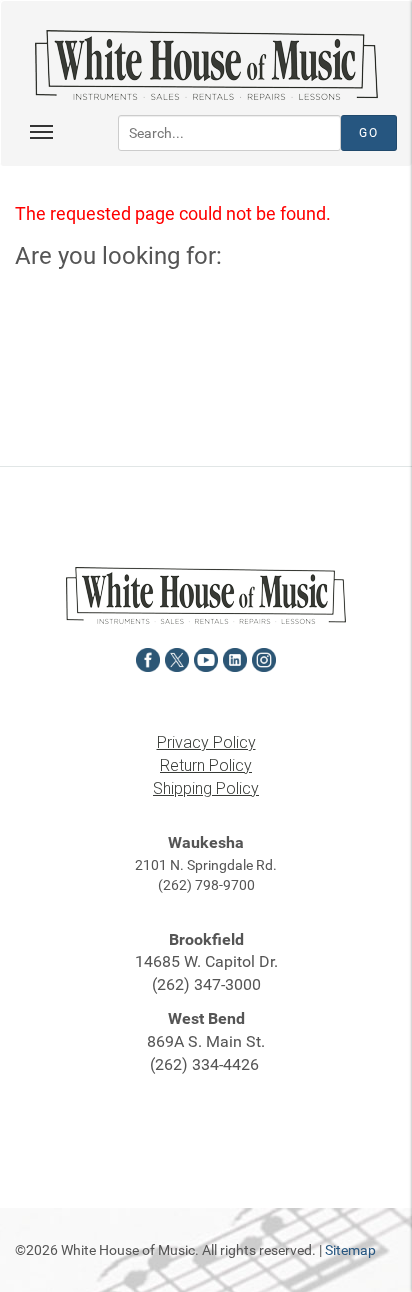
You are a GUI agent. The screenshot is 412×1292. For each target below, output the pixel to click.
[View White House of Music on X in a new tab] (177, 657)
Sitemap (350, 1250)
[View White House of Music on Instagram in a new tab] (264, 657)
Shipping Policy (206, 788)
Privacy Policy (206, 742)
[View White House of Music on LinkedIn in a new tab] (235, 657)
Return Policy (206, 765)
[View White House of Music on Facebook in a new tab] (148, 657)
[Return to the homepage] (206, 65)
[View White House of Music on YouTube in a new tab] (206, 657)
